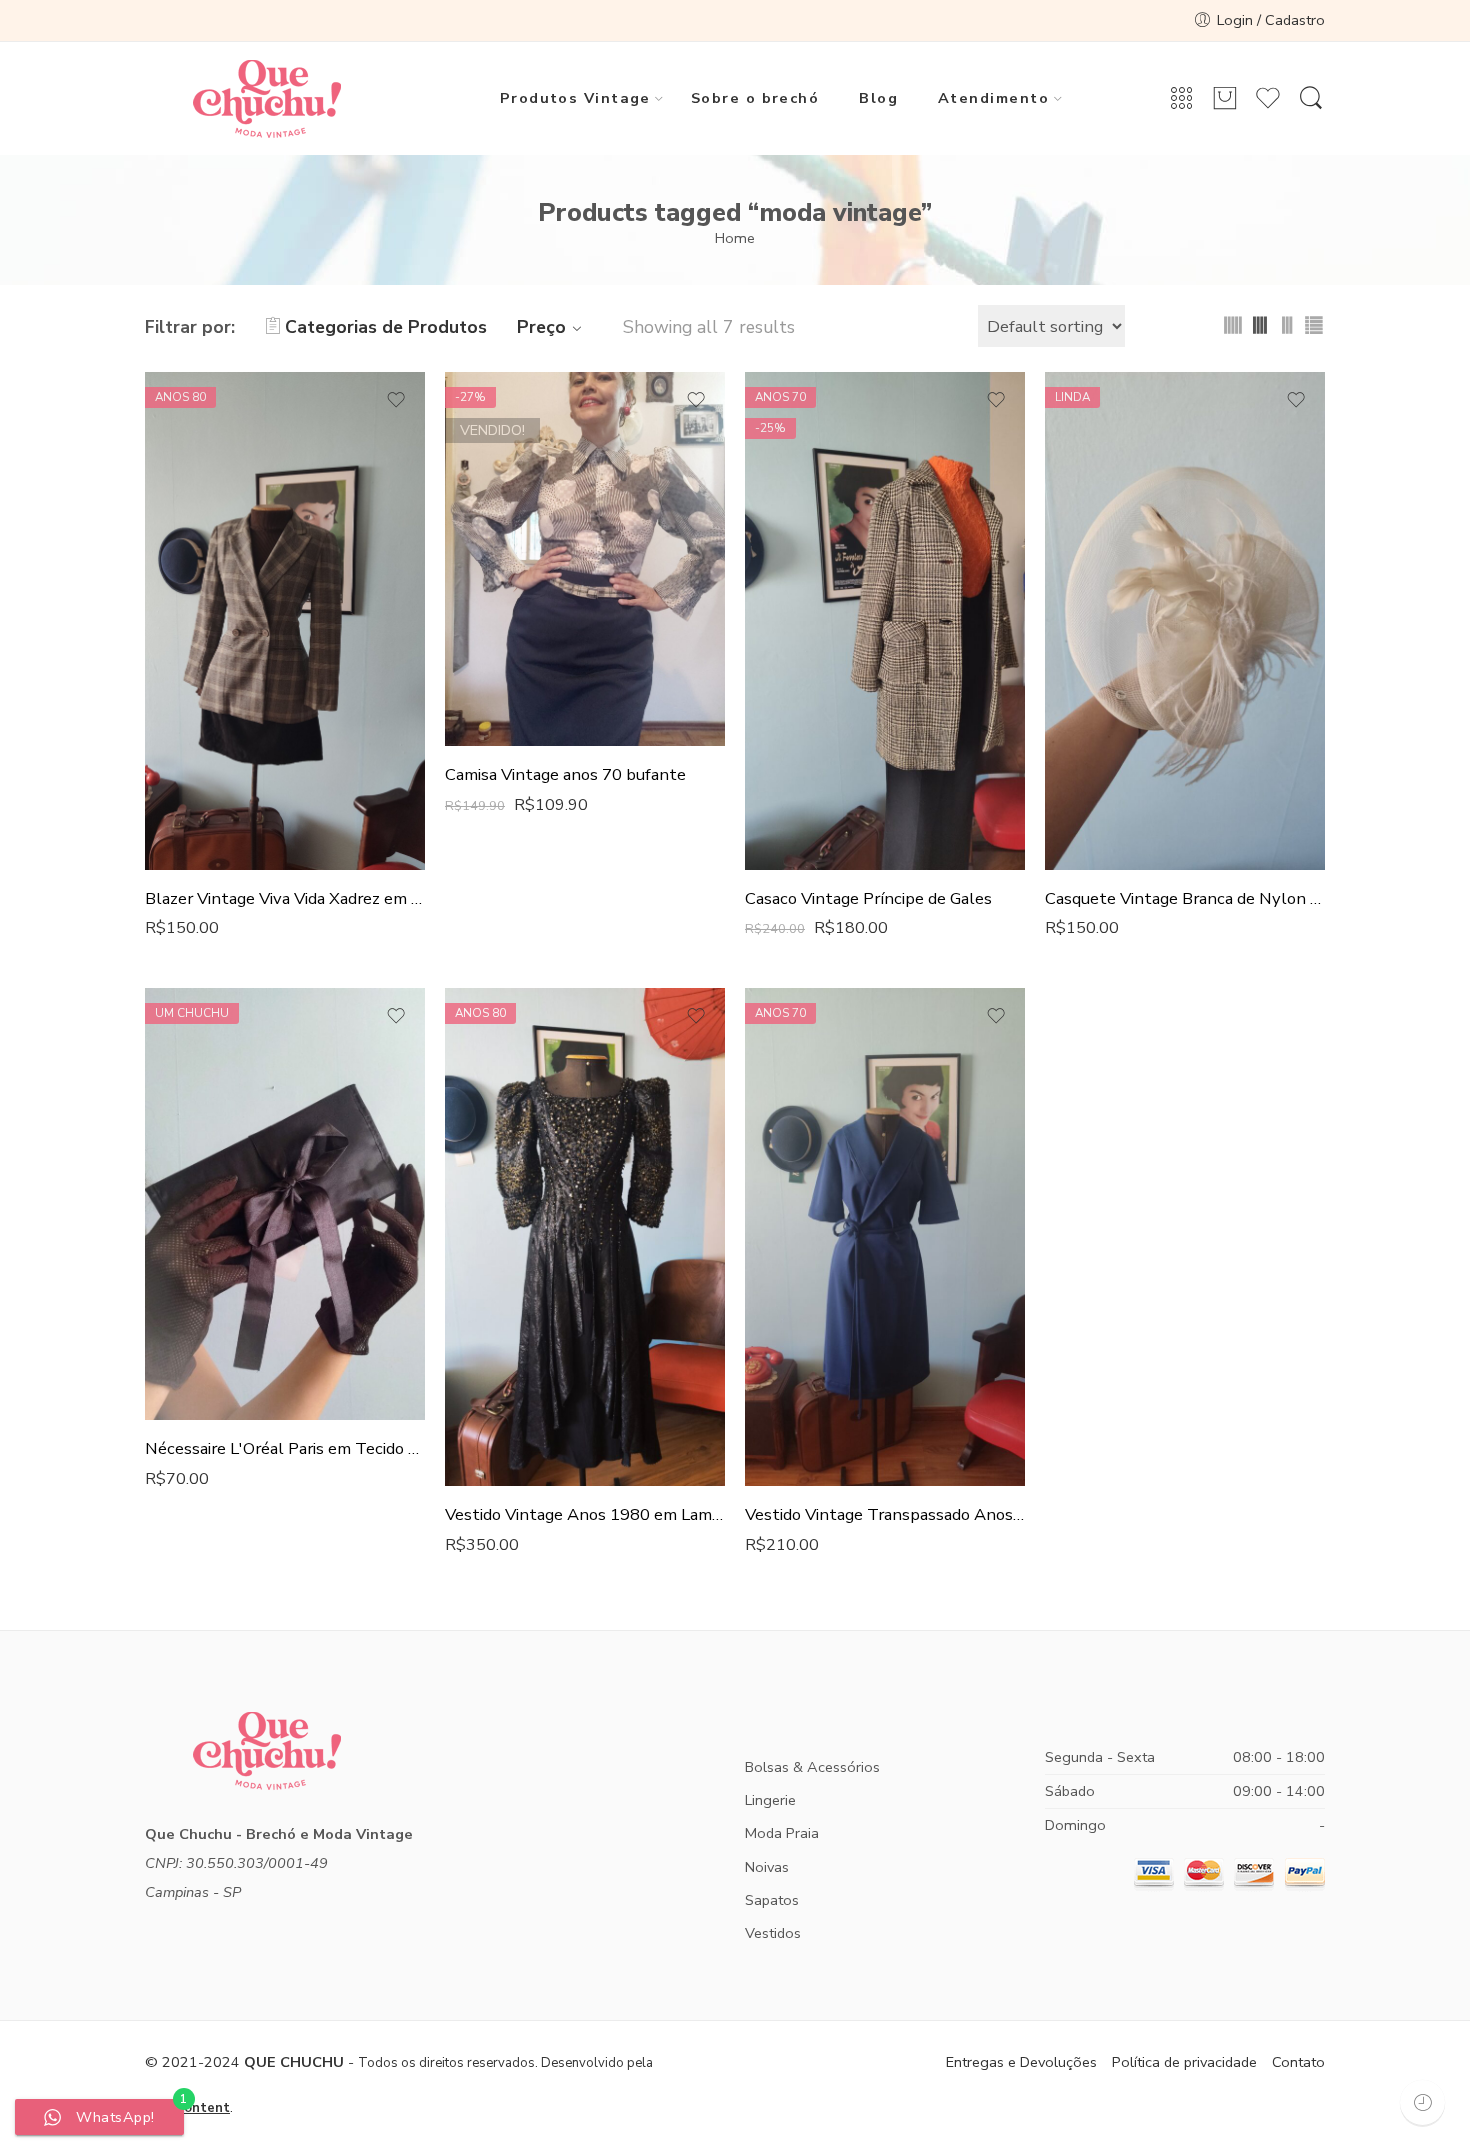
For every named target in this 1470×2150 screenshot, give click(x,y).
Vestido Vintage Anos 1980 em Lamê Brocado (585, 1514)
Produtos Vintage (575, 98)
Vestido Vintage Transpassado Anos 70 (885, 1514)
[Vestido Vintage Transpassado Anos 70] (885, 1237)
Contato (1298, 2062)
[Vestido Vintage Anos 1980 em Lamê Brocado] (585, 1237)
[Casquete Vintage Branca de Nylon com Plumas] (1185, 621)
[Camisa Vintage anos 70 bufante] (585, 559)
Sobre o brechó (755, 98)
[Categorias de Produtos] (1182, 99)
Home (735, 238)
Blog (878, 98)
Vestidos (773, 1933)
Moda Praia (782, 1833)
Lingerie (770, 1800)
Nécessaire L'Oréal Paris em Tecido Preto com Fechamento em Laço (285, 1448)
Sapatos (772, 1900)
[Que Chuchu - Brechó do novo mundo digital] (266, 99)
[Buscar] (1311, 99)
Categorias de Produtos (386, 327)
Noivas (767, 1867)
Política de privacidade (1184, 2062)
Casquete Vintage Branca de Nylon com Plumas (1185, 898)
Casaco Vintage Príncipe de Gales (868, 898)
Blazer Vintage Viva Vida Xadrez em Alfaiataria (285, 898)
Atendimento (993, 98)
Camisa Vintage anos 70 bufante (565, 774)
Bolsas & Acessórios (812, 1767)
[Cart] (1225, 99)
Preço (541, 327)
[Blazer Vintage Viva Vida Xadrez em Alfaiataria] (285, 621)
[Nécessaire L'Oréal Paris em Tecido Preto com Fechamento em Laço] (285, 1204)
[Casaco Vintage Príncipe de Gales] (885, 621)
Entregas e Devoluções (1021, 2062)
